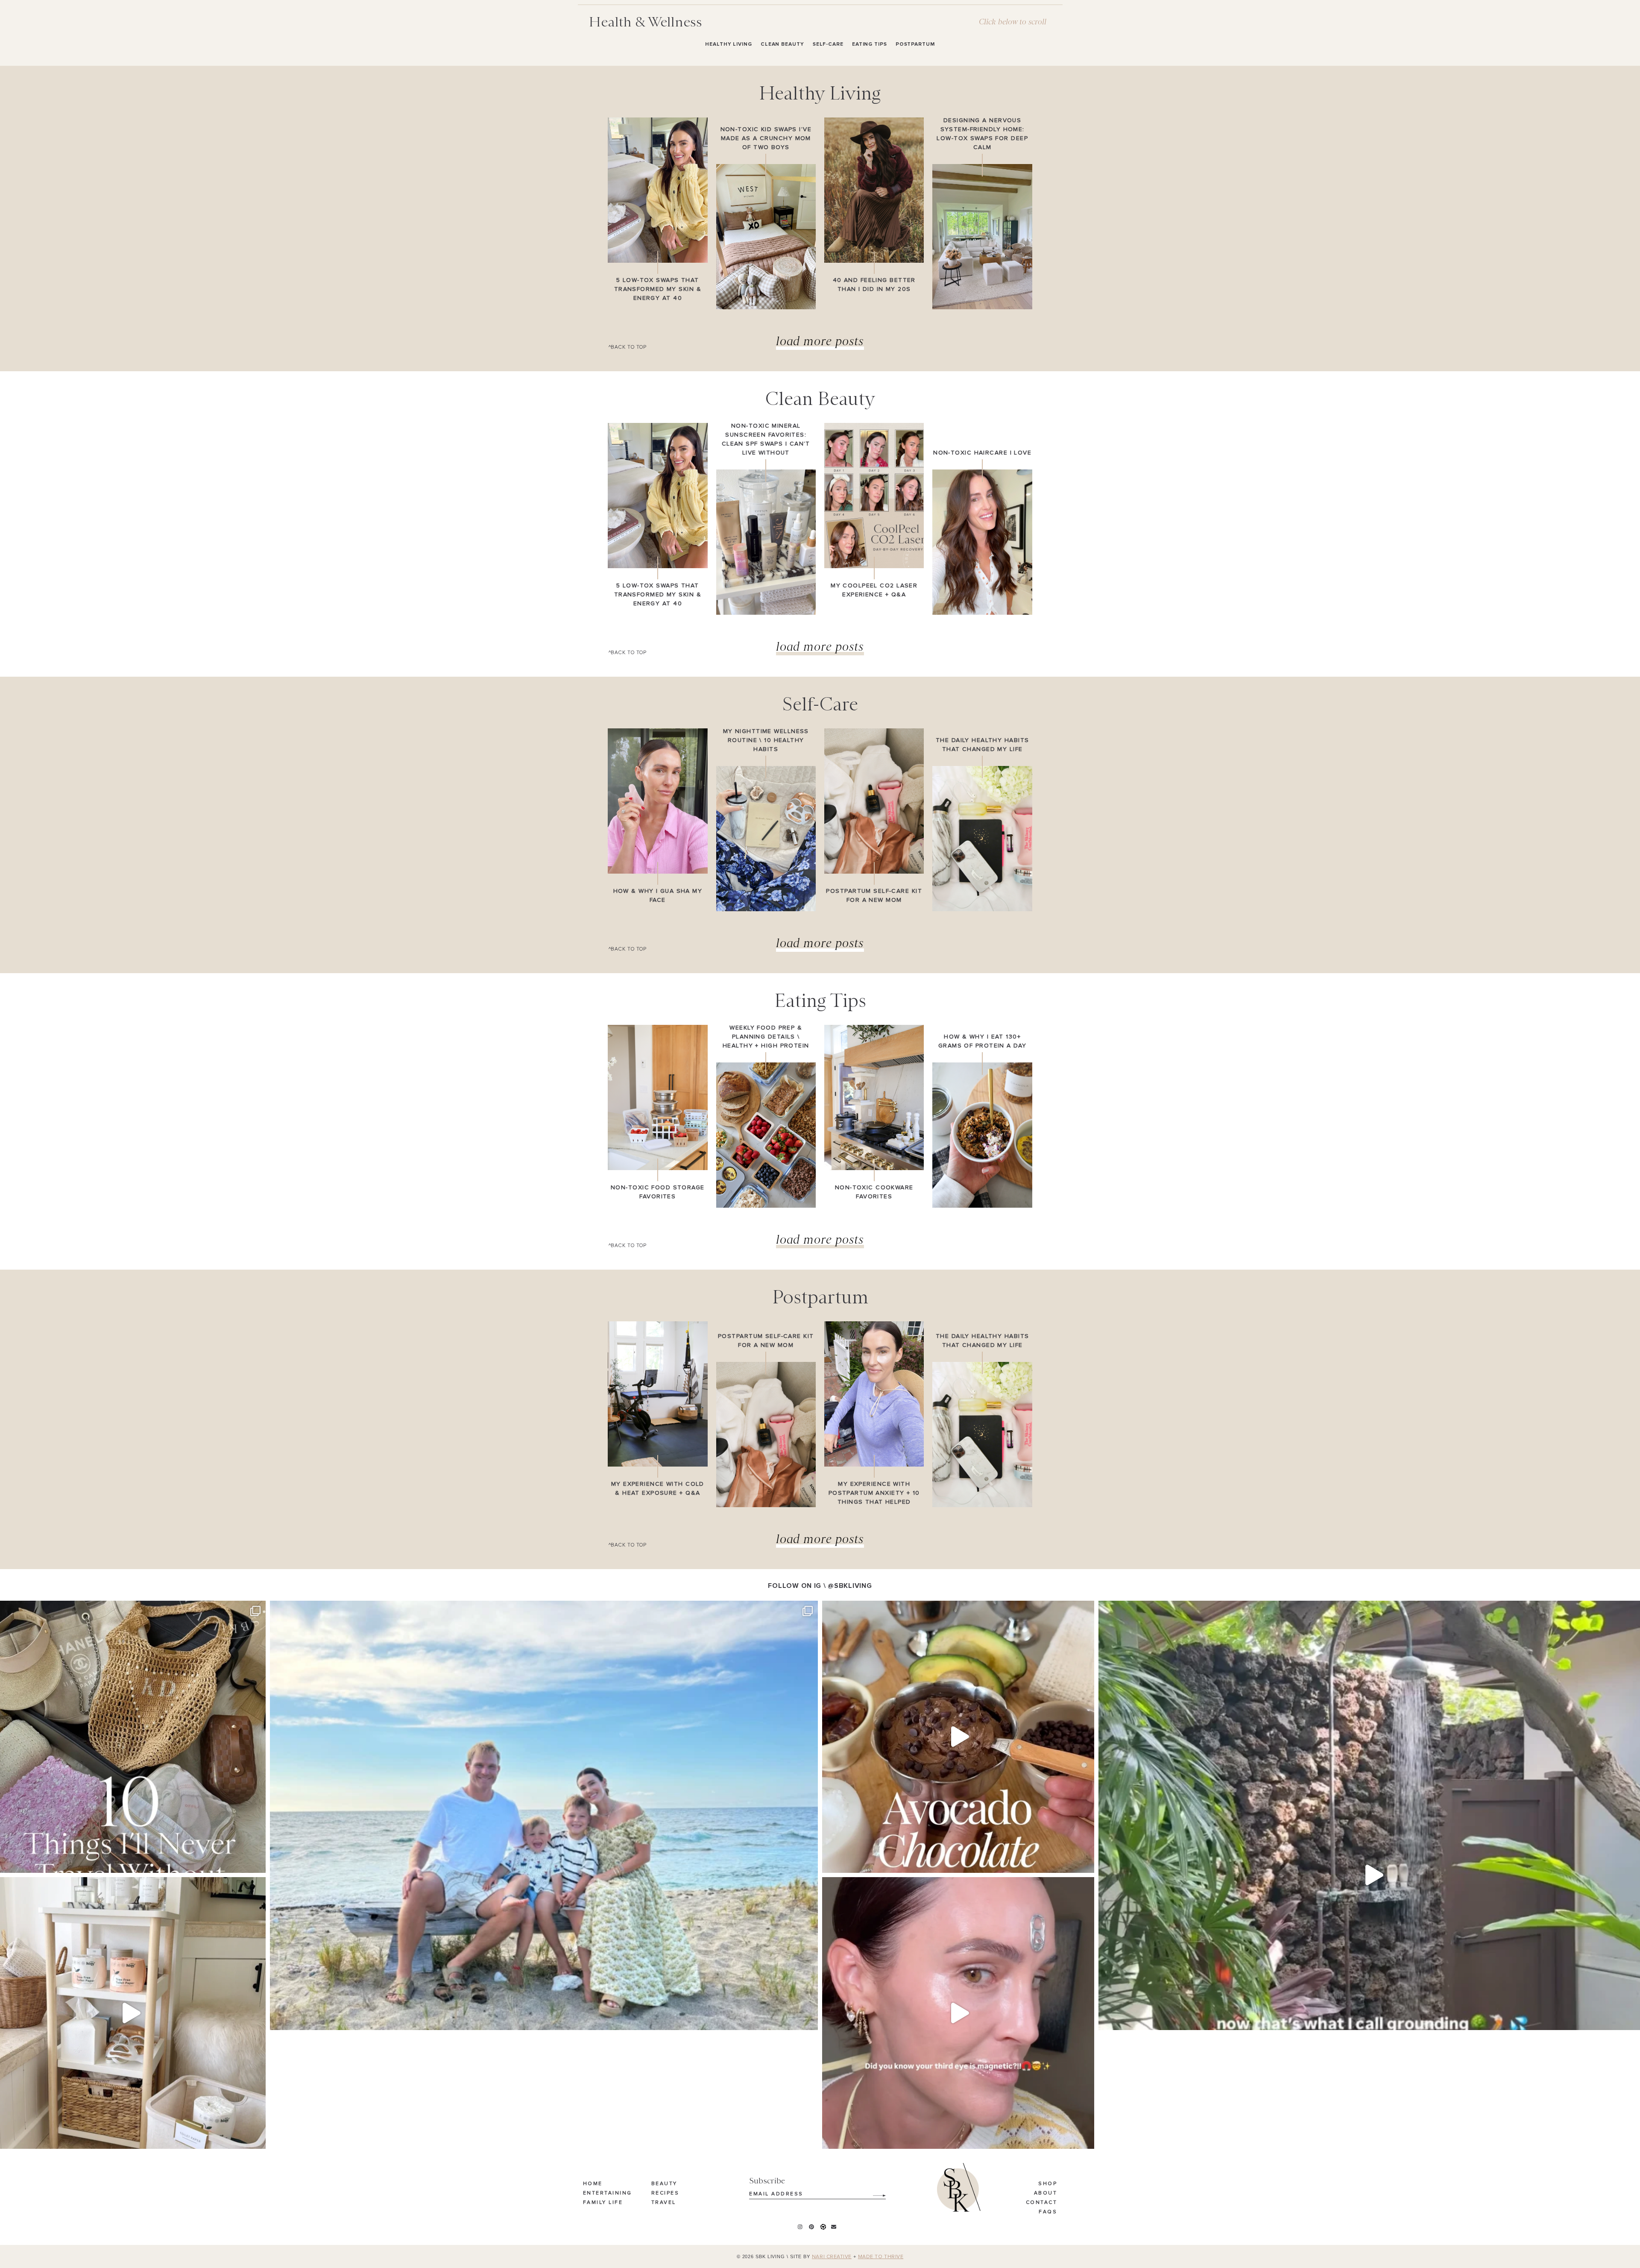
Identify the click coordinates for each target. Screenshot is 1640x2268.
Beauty (664, 2184)
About (1046, 2193)
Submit (875, 2192)
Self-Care (828, 44)
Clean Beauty (782, 44)
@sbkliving (850, 1586)
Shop (1048, 2184)
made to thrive (881, 2257)
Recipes (665, 2193)
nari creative (832, 2257)
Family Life (603, 2203)
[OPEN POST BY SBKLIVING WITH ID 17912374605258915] (958, 1737)
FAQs (1048, 2212)
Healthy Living (729, 44)
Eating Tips (870, 44)
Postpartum (915, 44)
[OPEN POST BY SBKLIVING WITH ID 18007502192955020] (958, 2013)
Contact (1042, 2203)
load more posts (820, 341)
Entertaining (608, 2193)
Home (593, 2184)
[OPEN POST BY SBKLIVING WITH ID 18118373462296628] (544, 1875)
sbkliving (127, 1610)
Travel (664, 2203)
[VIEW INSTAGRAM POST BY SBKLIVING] (257, 1862)
